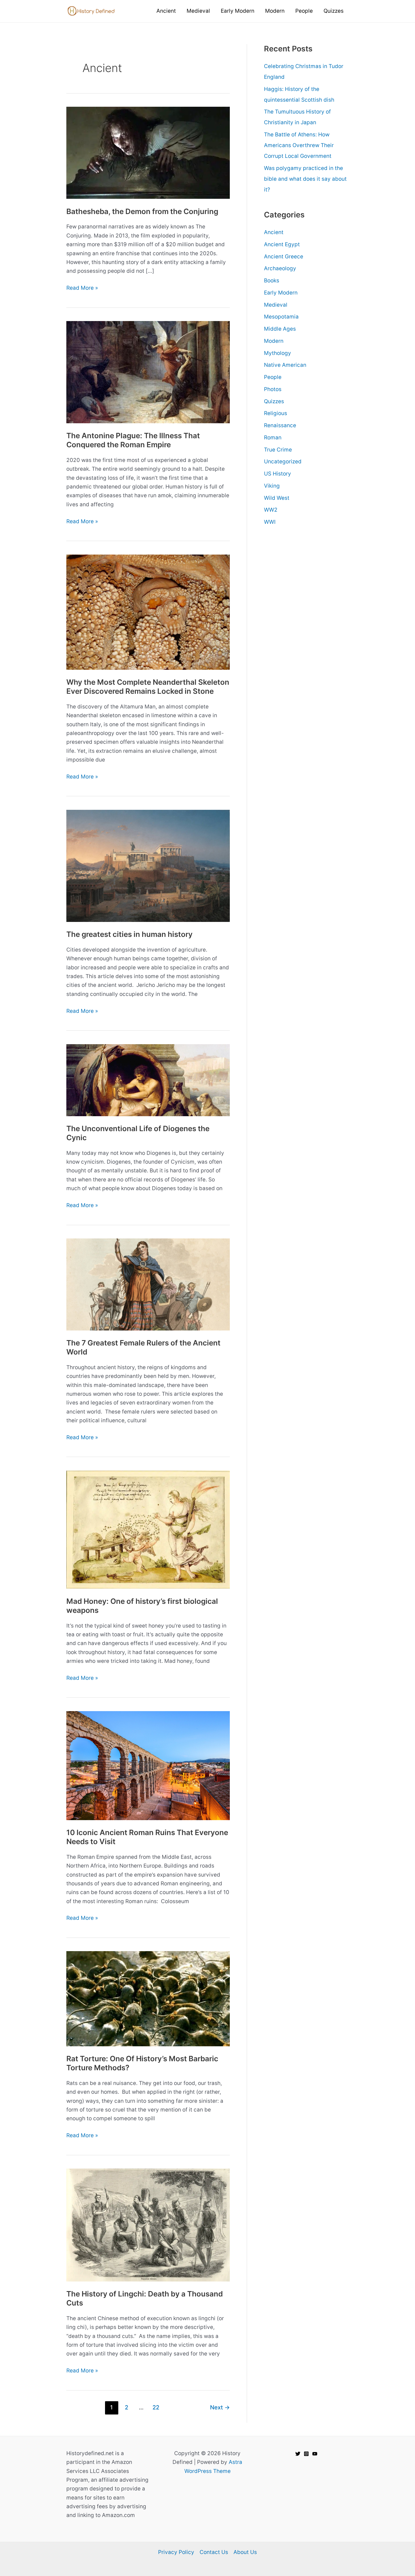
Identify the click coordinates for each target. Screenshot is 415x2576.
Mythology (278, 353)
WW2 (271, 510)
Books (272, 281)
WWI (270, 522)
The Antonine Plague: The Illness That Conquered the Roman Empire (133, 440)
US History (278, 474)
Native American (285, 365)
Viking (272, 486)
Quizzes (274, 401)
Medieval (276, 305)
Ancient (274, 232)
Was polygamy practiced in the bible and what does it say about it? (305, 179)
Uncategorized (283, 462)
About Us (245, 2552)
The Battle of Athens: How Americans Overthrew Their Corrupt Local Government (299, 145)
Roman (273, 438)
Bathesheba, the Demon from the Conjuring (142, 211)
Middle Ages (280, 329)
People (273, 377)
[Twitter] (298, 2454)
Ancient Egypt (282, 244)
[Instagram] (306, 2454)
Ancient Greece (284, 257)
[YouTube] (315, 2454)
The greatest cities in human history (129, 934)
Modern (274, 341)
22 (156, 2407)
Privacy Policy (176, 2552)
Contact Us (214, 2552)
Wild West (277, 498)
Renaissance (280, 425)
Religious (276, 413)
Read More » (82, 288)
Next (220, 2407)
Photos (273, 389)
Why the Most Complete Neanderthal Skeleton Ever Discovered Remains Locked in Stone (148, 687)
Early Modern (281, 293)
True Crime (278, 450)
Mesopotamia (281, 317)
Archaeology (280, 268)
